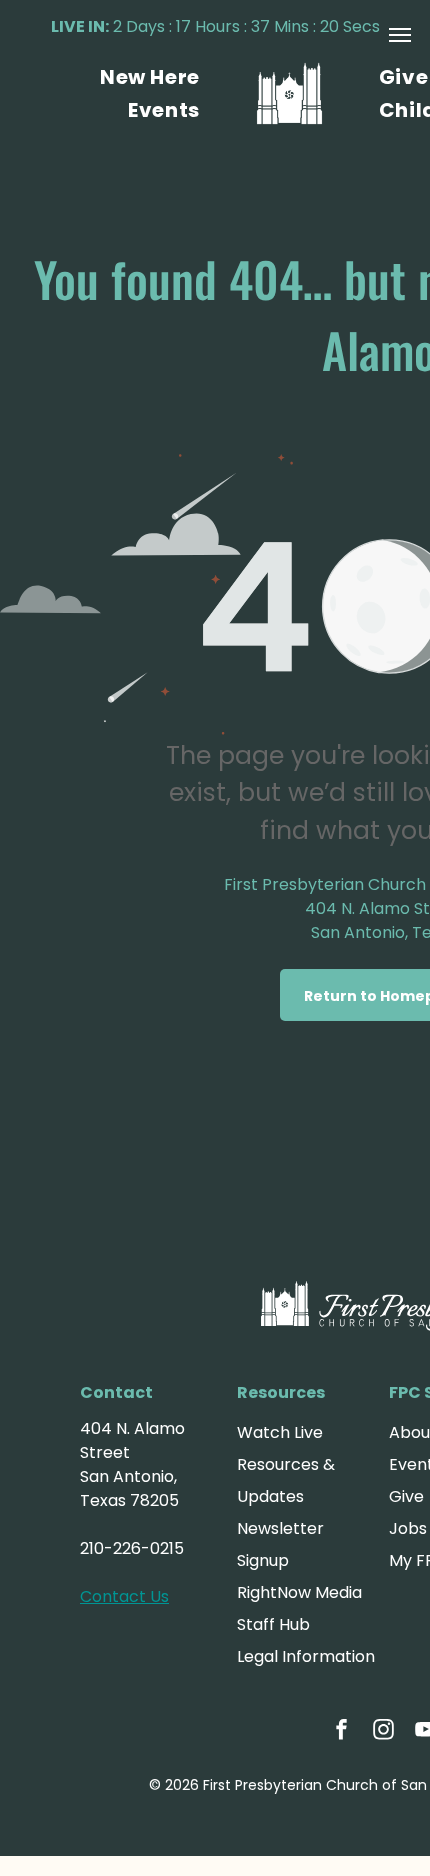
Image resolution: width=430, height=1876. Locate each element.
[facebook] (342, 1731)
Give (406, 1496)
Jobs (408, 1528)
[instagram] (384, 1731)
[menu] (400, 35)
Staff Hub (273, 1624)
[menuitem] (150, 77)
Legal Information (306, 1656)
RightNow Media (299, 1592)
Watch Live (280, 1432)
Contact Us (124, 1596)
